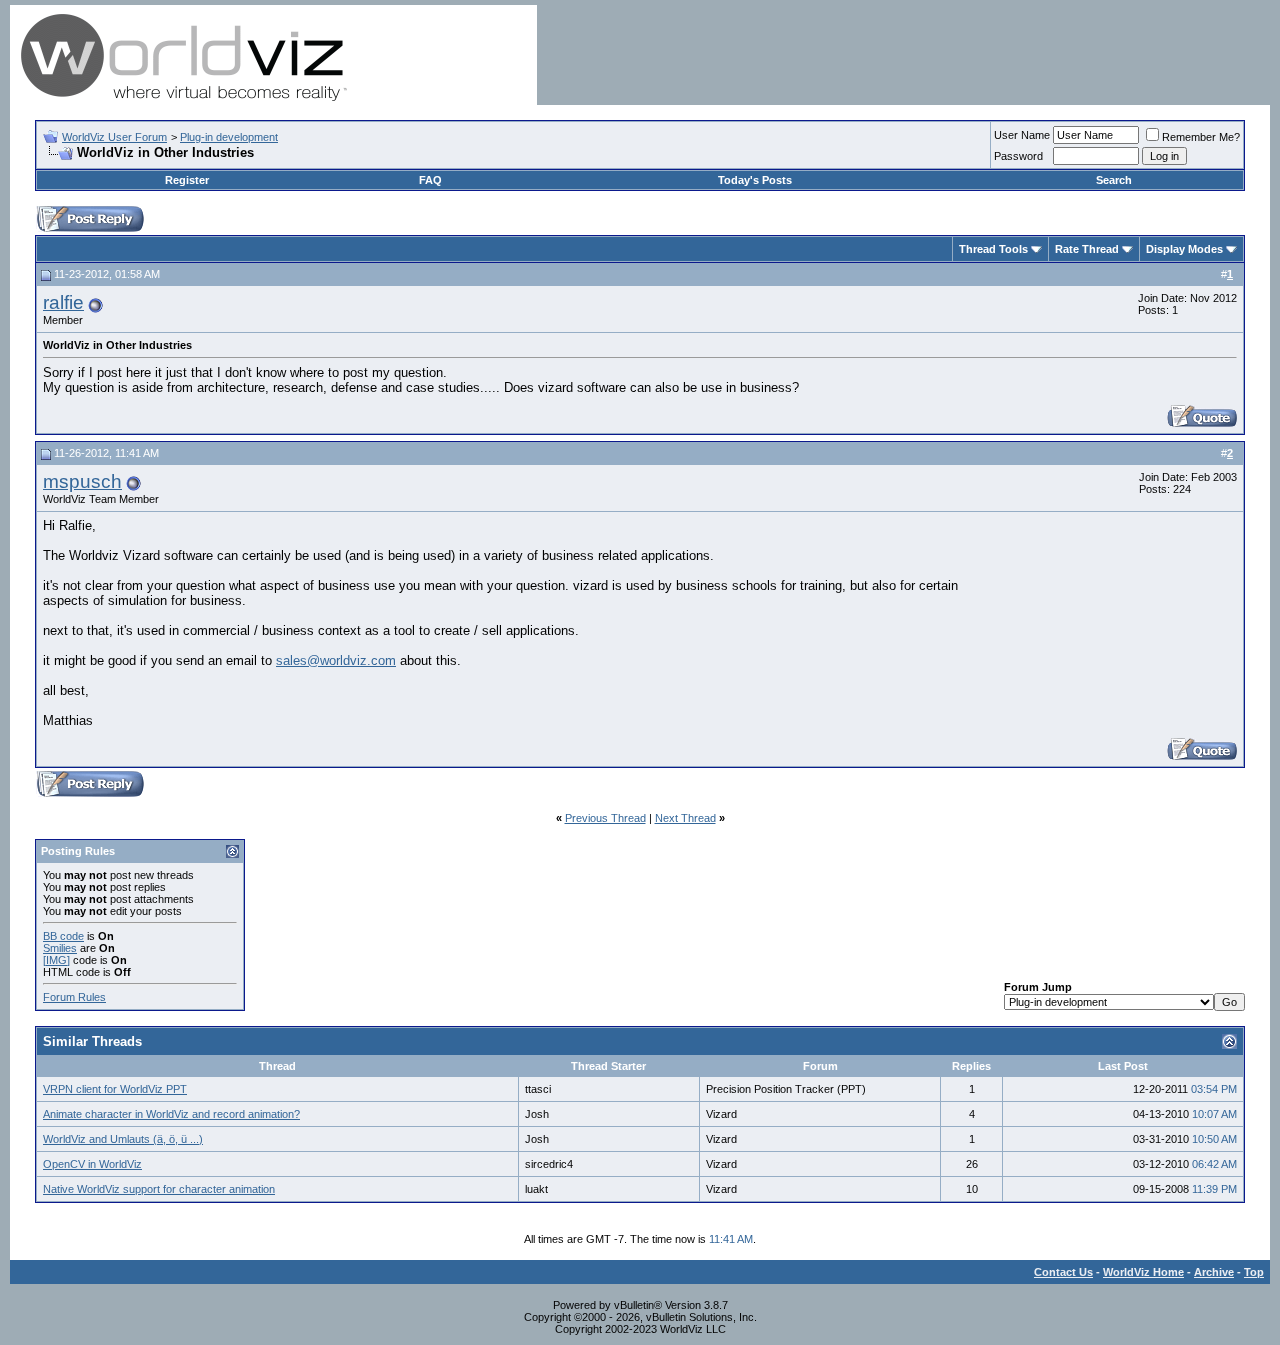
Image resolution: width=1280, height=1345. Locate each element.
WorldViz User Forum (114, 137)
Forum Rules (74, 997)
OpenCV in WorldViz (92, 1164)
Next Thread (685, 818)
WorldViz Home (1143, 1272)
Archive (1214, 1272)
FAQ (430, 180)
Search (1114, 180)
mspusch (82, 481)
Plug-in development (229, 137)
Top (1254, 1272)
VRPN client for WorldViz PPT (115, 1089)
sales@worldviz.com (336, 660)
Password (1018, 156)
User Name (1022, 135)
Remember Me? (1201, 137)
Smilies (60, 948)
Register (187, 180)
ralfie (63, 302)
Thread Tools (993, 249)
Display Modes (1184, 249)
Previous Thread (605, 818)
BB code (63, 936)
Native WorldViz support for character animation (159, 1189)
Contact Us (1063, 1272)
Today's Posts (755, 180)
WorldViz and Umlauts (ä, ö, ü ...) (123, 1139)
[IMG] (56, 960)
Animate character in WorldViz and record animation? (171, 1114)
